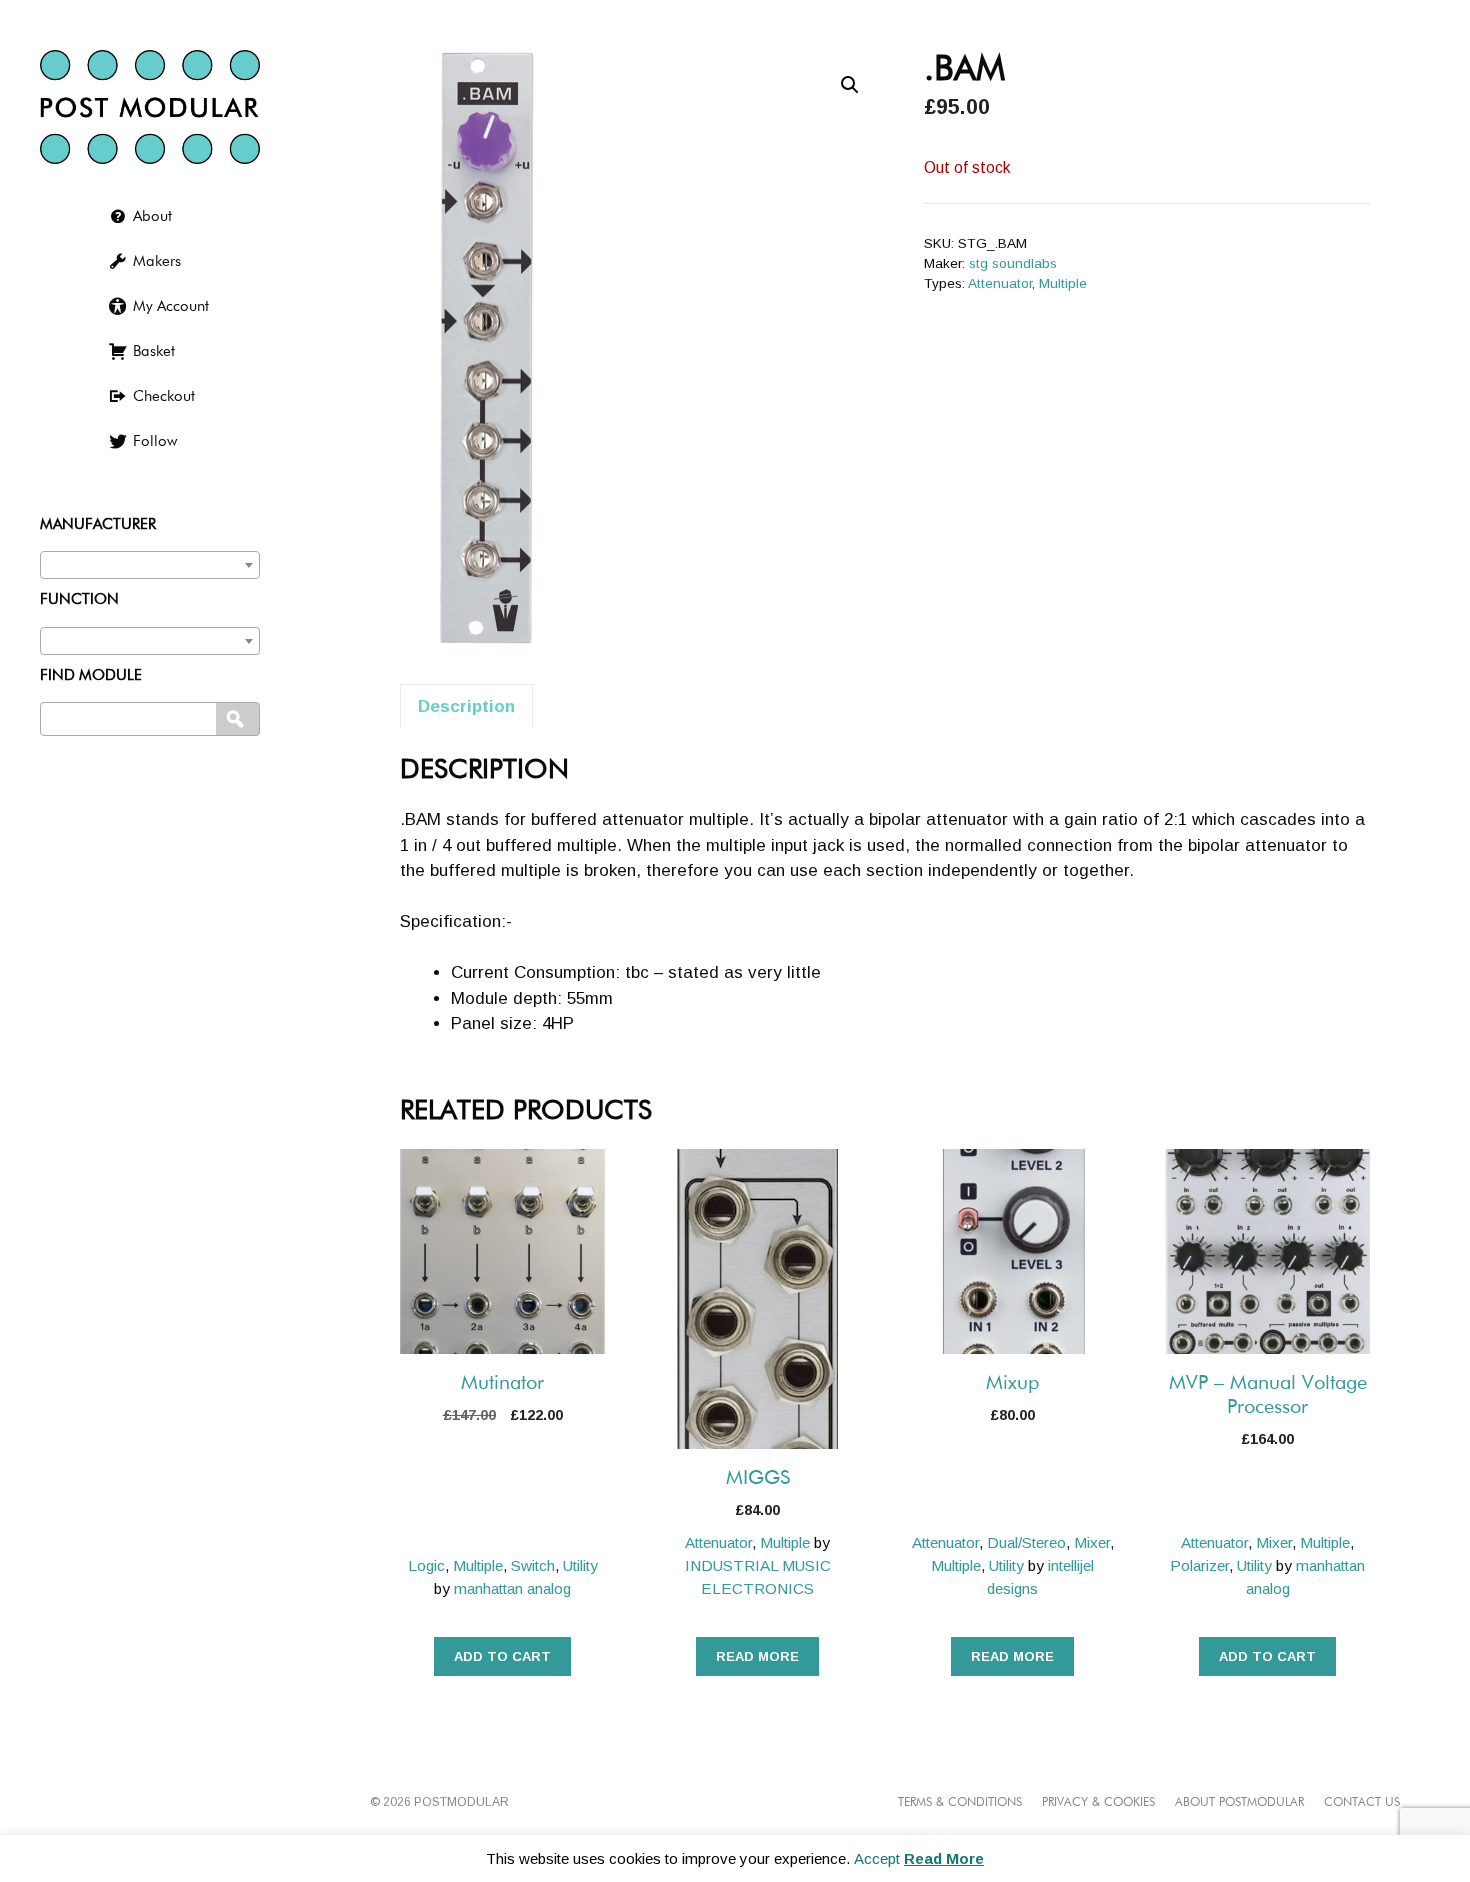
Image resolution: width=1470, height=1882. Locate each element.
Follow (155, 441)
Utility (580, 1565)
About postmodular (1239, 1803)
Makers (157, 261)
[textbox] (150, 560)
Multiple (1063, 283)
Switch (533, 1565)
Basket (154, 351)
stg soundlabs (1013, 263)
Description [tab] (466, 706)
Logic (426, 1565)
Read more (757, 1656)
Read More (944, 1858)
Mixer (1092, 1542)
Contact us (1362, 1803)
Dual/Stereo (1026, 1542)
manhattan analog (512, 1588)
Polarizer (1199, 1565)
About (152, 216)
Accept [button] (877, 1858)
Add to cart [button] (502, 1656)
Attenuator (1000, 283)
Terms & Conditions (960, 1803)
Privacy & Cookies (1098, 1803)
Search (239, 719)
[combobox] (150, 565)
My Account (171, 306)
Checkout (164, 396)
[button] (850, 85)
